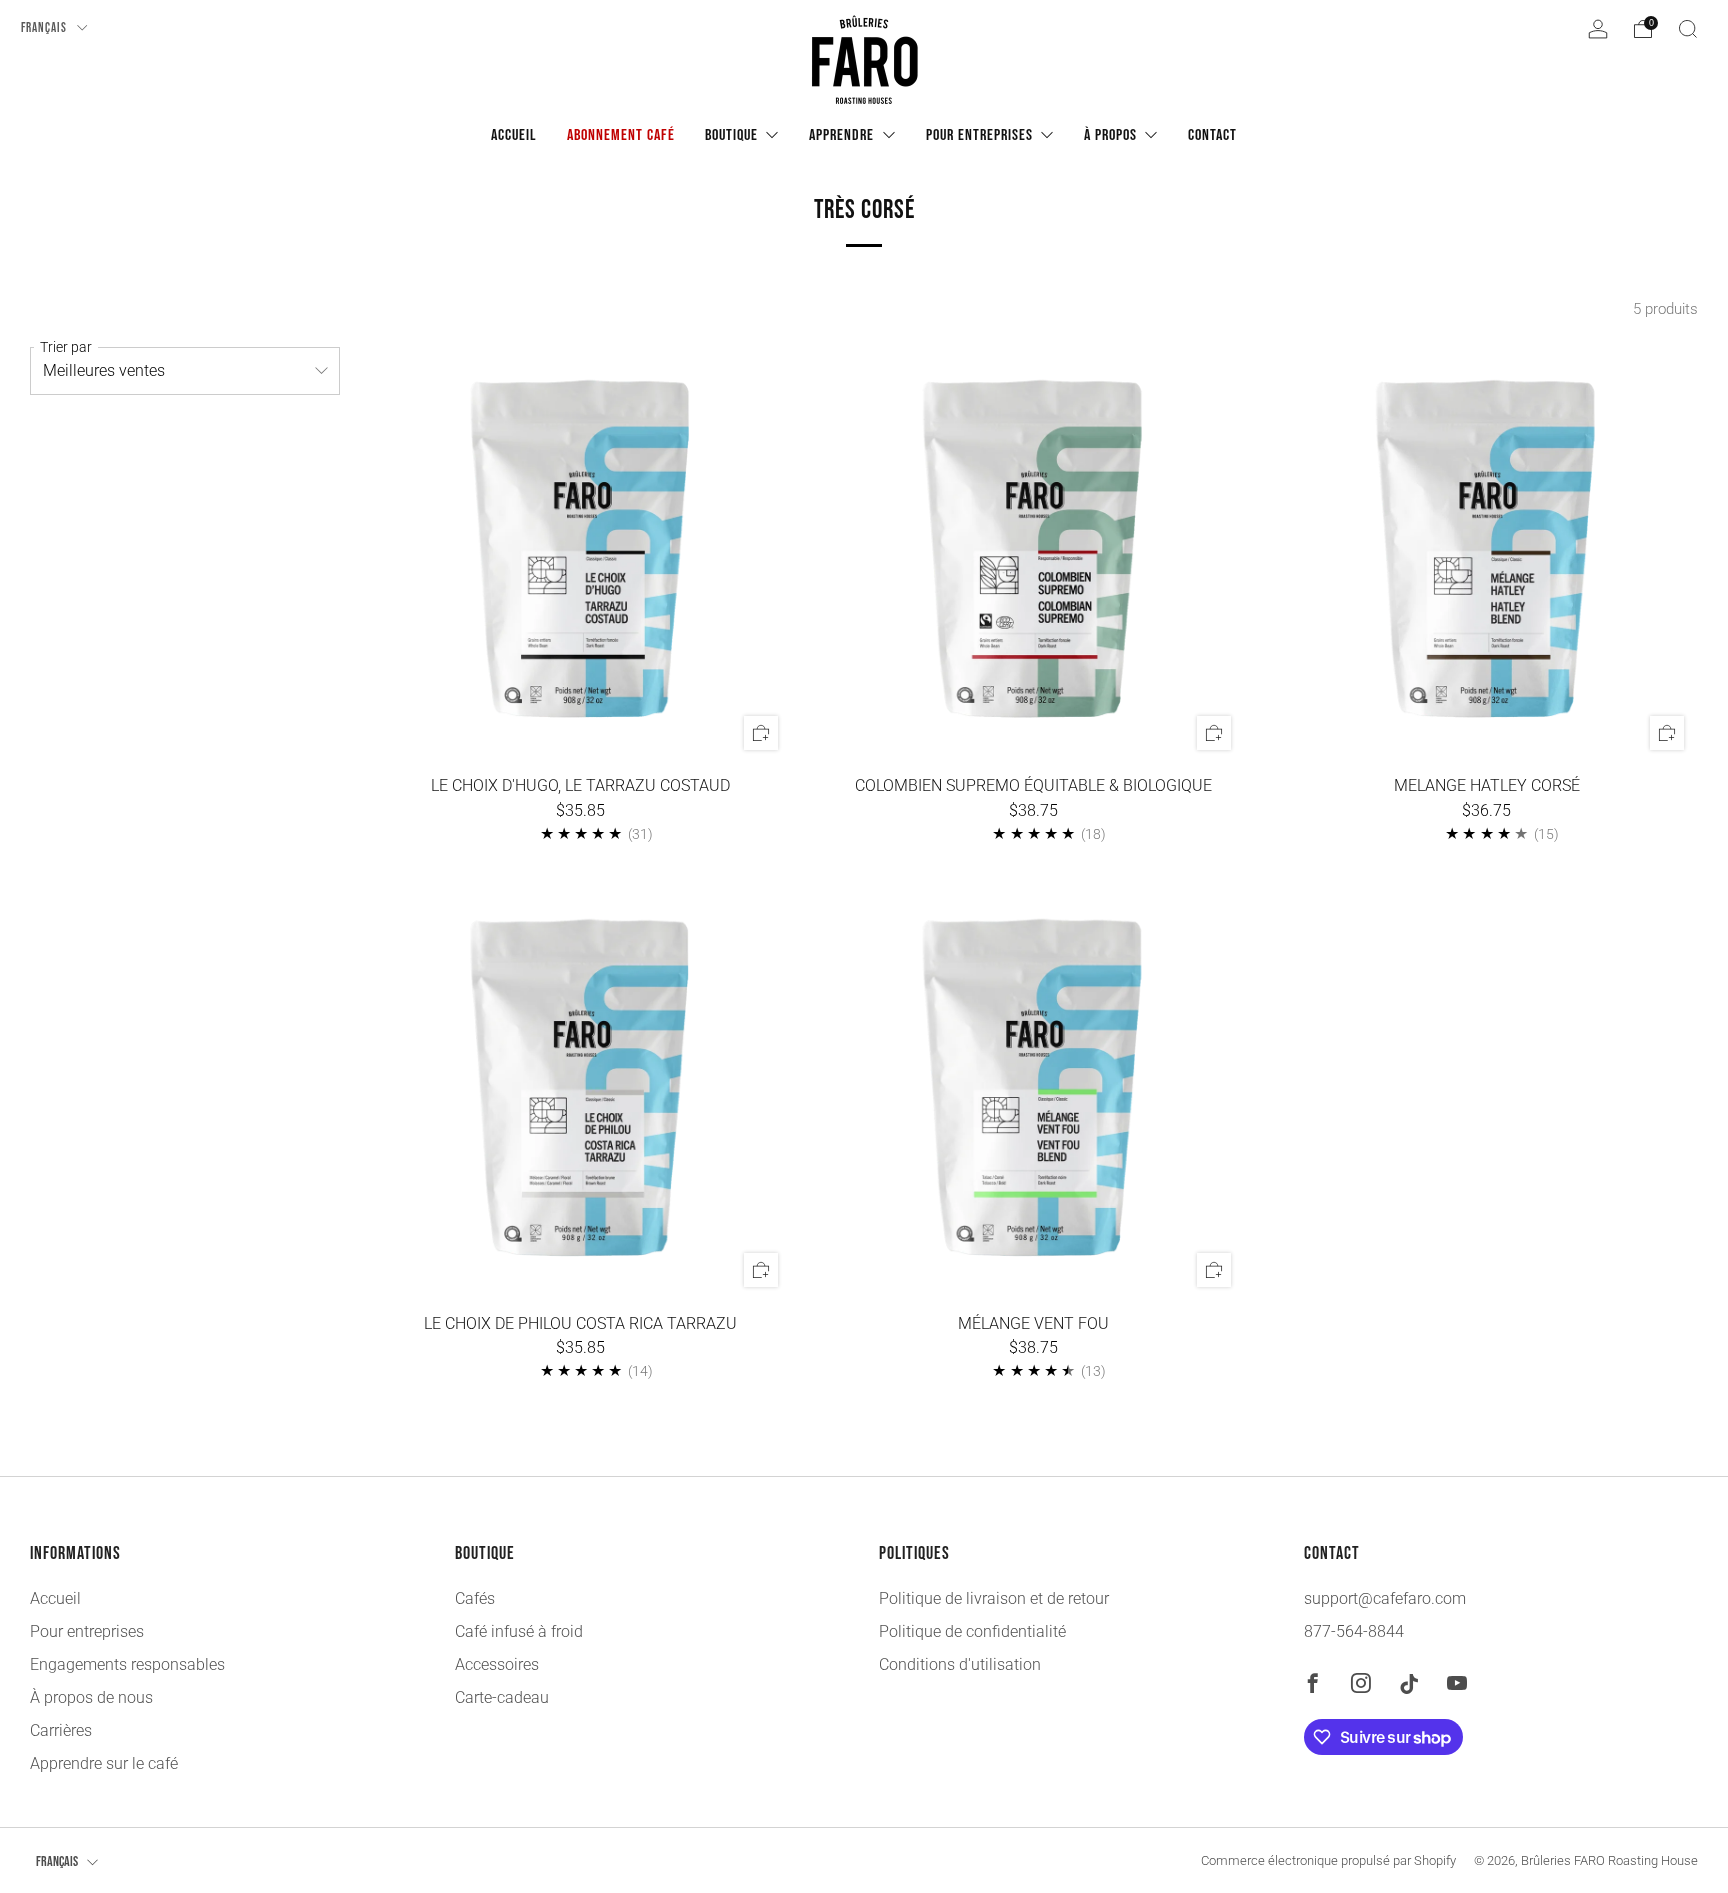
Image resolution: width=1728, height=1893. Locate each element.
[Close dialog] (1004, 673)
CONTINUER (864, 1184)
